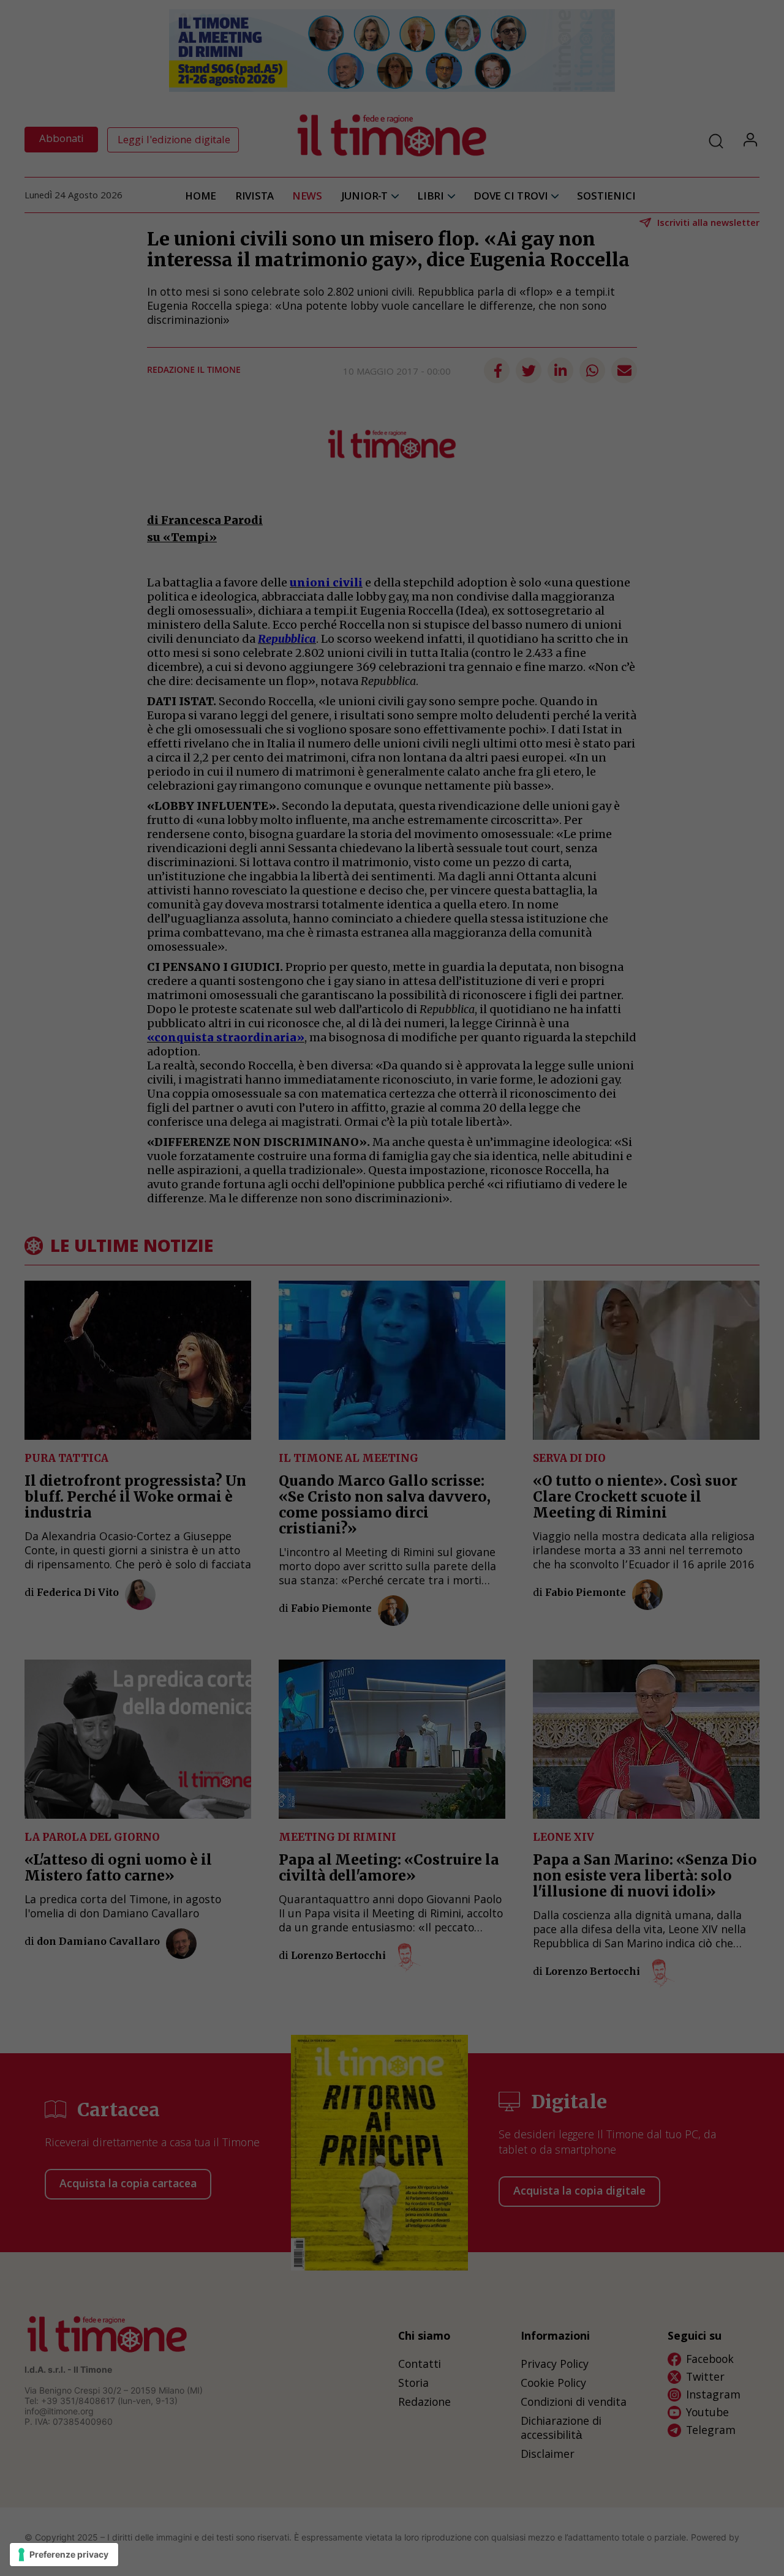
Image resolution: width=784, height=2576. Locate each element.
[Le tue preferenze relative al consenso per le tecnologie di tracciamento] (64, 2555)
